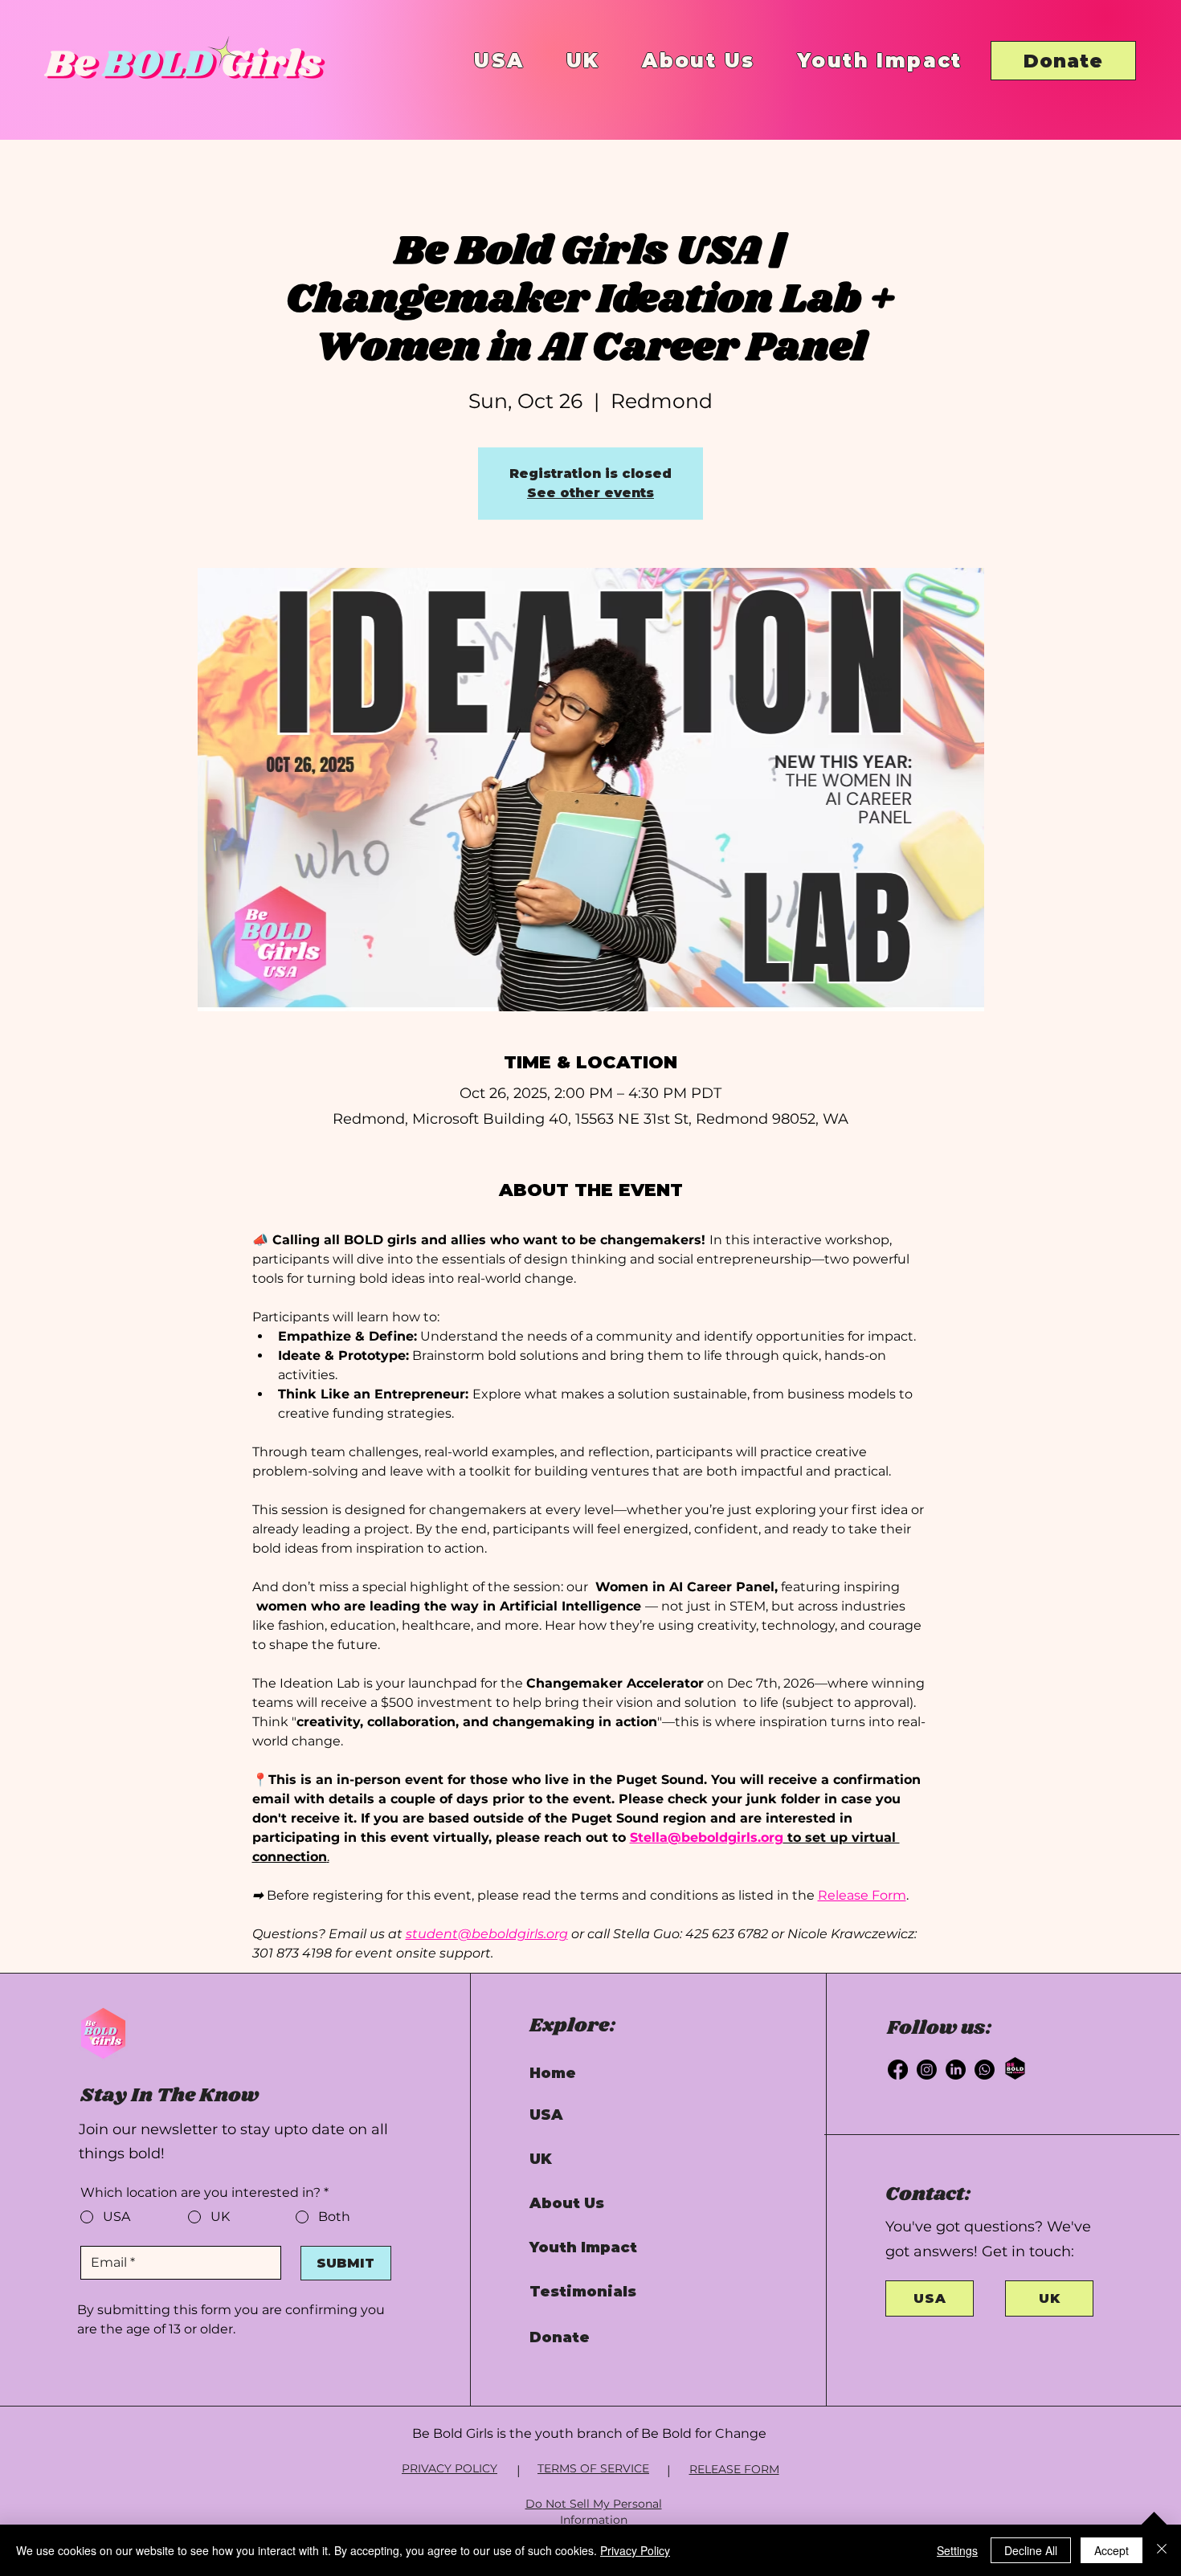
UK (541, 2159)
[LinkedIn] (956, 2070)
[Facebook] (898, 2070)
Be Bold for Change (704, 2433)
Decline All (1031, 2550)
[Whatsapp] (985, 2070)
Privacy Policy (635, 2550)
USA (546, 2115)
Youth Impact (583, 2247)
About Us (567, 2203)
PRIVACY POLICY (450, 2468)
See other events (590, 493)
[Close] (1162, 2550)
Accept (1112, 2550)
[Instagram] (927, 2070)
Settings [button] (957, 2550)
